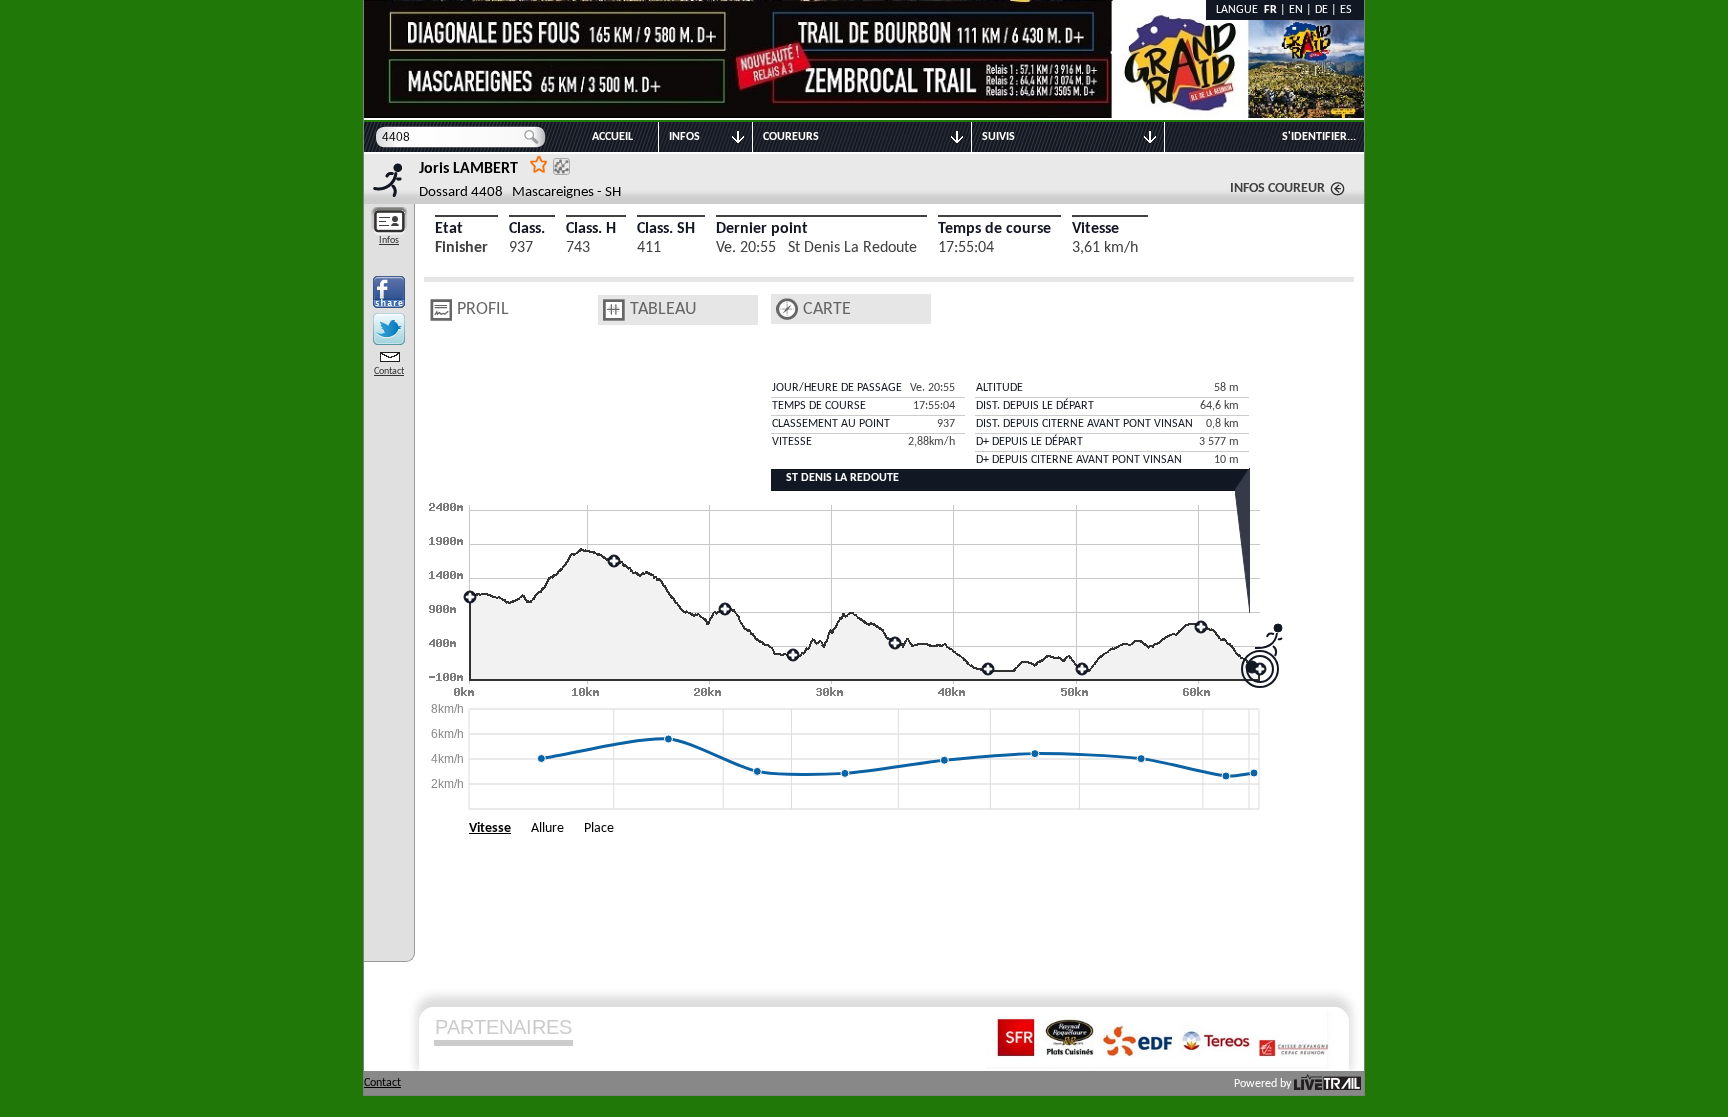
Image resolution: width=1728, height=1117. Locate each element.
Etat (449, 229)
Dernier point (762, 229)
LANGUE (1240, 10)
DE (1321, 10)
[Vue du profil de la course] (441, 310)
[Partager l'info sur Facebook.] (389, 292)
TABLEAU (663, 309)
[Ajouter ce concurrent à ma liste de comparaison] (561, 166)
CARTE (827, 309)
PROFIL (483, 309)
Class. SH (666, 229)
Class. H (591, 229)
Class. (527, 229)
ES (1346, 10)
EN (1296, 10)
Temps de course (994, 229)
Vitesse (1095, 229)
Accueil (612, 137)
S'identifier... (1319, 137)
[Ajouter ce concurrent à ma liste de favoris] (539, 163)
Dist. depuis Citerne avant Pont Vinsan (1084, 424)
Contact (389, 371)
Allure (547, 828)
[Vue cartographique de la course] (787, 309)
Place (599, 828)
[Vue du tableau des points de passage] (614, 310)
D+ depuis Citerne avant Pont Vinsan (1079, 460)
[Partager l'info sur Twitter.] (389, 329)
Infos (389, 240)
